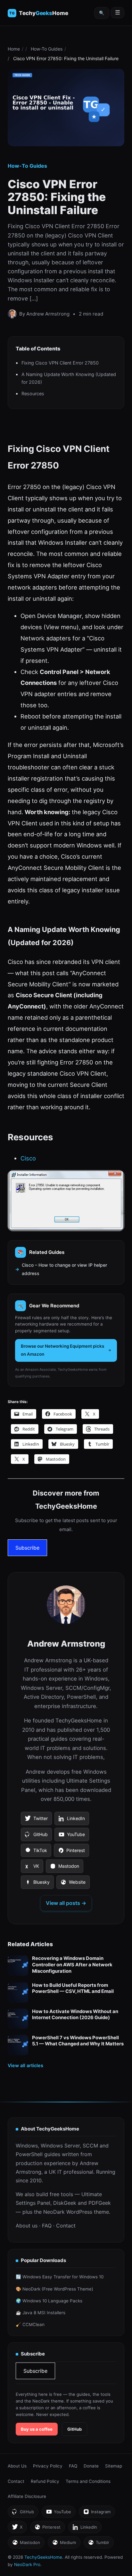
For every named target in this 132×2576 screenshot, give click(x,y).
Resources (33, 393)
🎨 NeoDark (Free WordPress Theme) (54, 2289)
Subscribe (27, 1548)
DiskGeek (65, 2203)
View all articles (25, 2065)
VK (32, 1868)
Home (14, 49)
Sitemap (114, 2466)
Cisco (28, 1158)
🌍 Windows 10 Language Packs (49, 2301)
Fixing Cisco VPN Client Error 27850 (60, 363)
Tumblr (99, 2544)
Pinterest (71, 1852)
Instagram (97, 2513)
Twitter (36, 1820)
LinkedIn (72, 1820)
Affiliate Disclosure (27, 2496)
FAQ (47, 2226)
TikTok (36, 1852)
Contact (66, 2226)
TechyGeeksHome (43, 13)
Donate (91, 2466)
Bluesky (37, 1884)
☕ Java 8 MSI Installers (41, 2313)
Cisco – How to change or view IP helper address (64, 1269)
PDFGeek (100, 2203)
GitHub (36, 1836)
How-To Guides (47, 49)
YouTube (72, 1836)
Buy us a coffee (37, 2429)
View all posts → (66, 1903)
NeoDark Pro (27, 2564)
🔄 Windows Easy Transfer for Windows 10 (60, 2277)
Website (73, 1884)
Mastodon (64, 1868)
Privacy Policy (48, 2466)
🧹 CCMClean (30, 2324)
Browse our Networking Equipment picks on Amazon (62, 1350)
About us (27, 2226)
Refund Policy (45, 2481)
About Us (17, 2466)
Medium (64, 2544)
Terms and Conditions (88, 2481)
